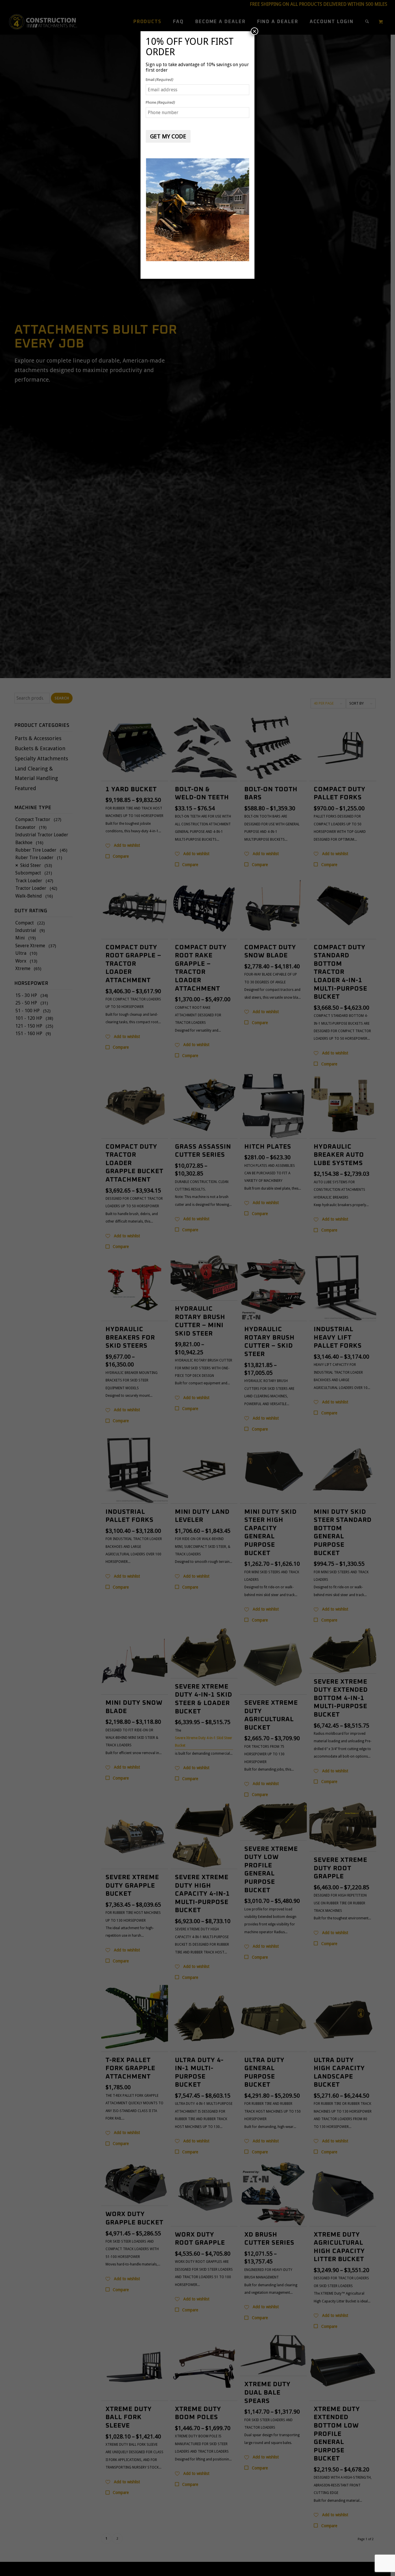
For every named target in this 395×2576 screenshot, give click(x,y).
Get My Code (168, 136)
